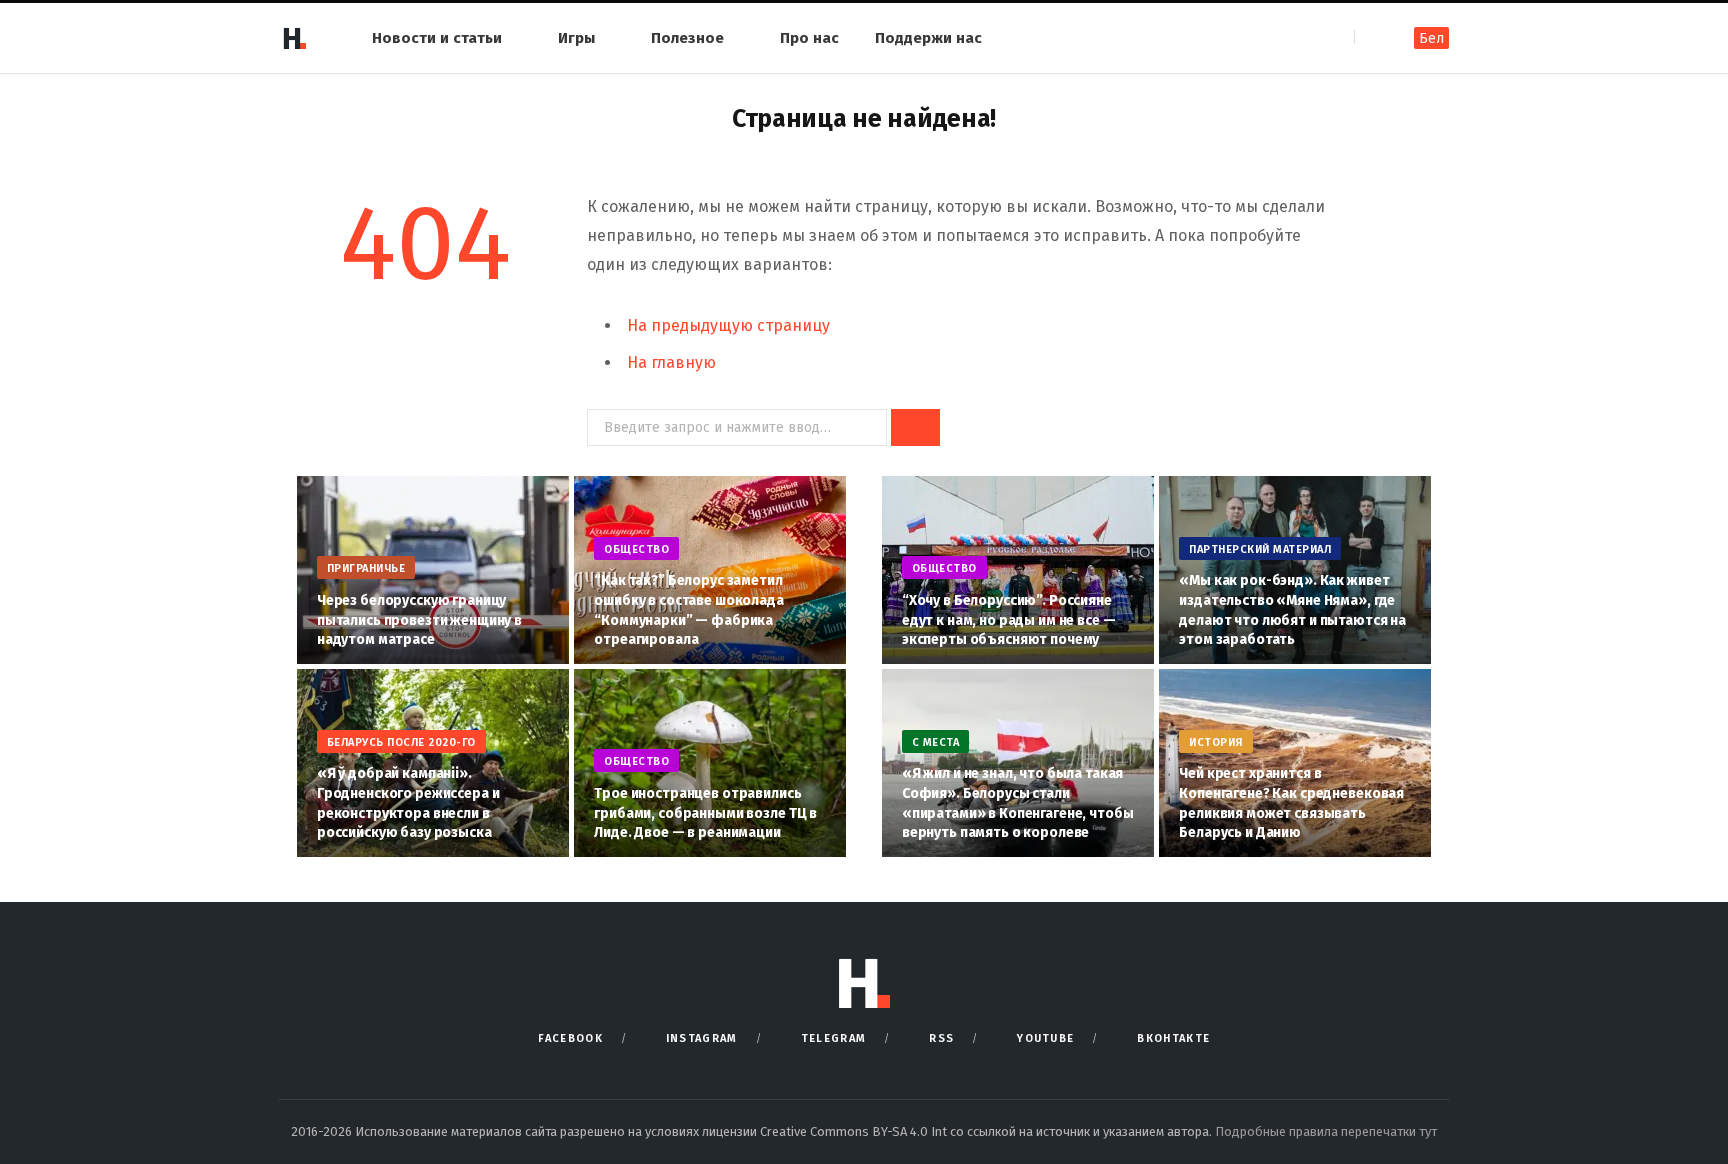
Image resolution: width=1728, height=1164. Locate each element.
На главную (671, 362)
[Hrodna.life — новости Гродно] (294, 38)
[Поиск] (1371, 37)
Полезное (687, 38)
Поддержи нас (928, 38)
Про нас (809, 38)
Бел (1431, 38)
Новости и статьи (437, 38)
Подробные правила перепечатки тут (1326, 1131)
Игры (576, 38)
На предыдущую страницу (728, 325)
